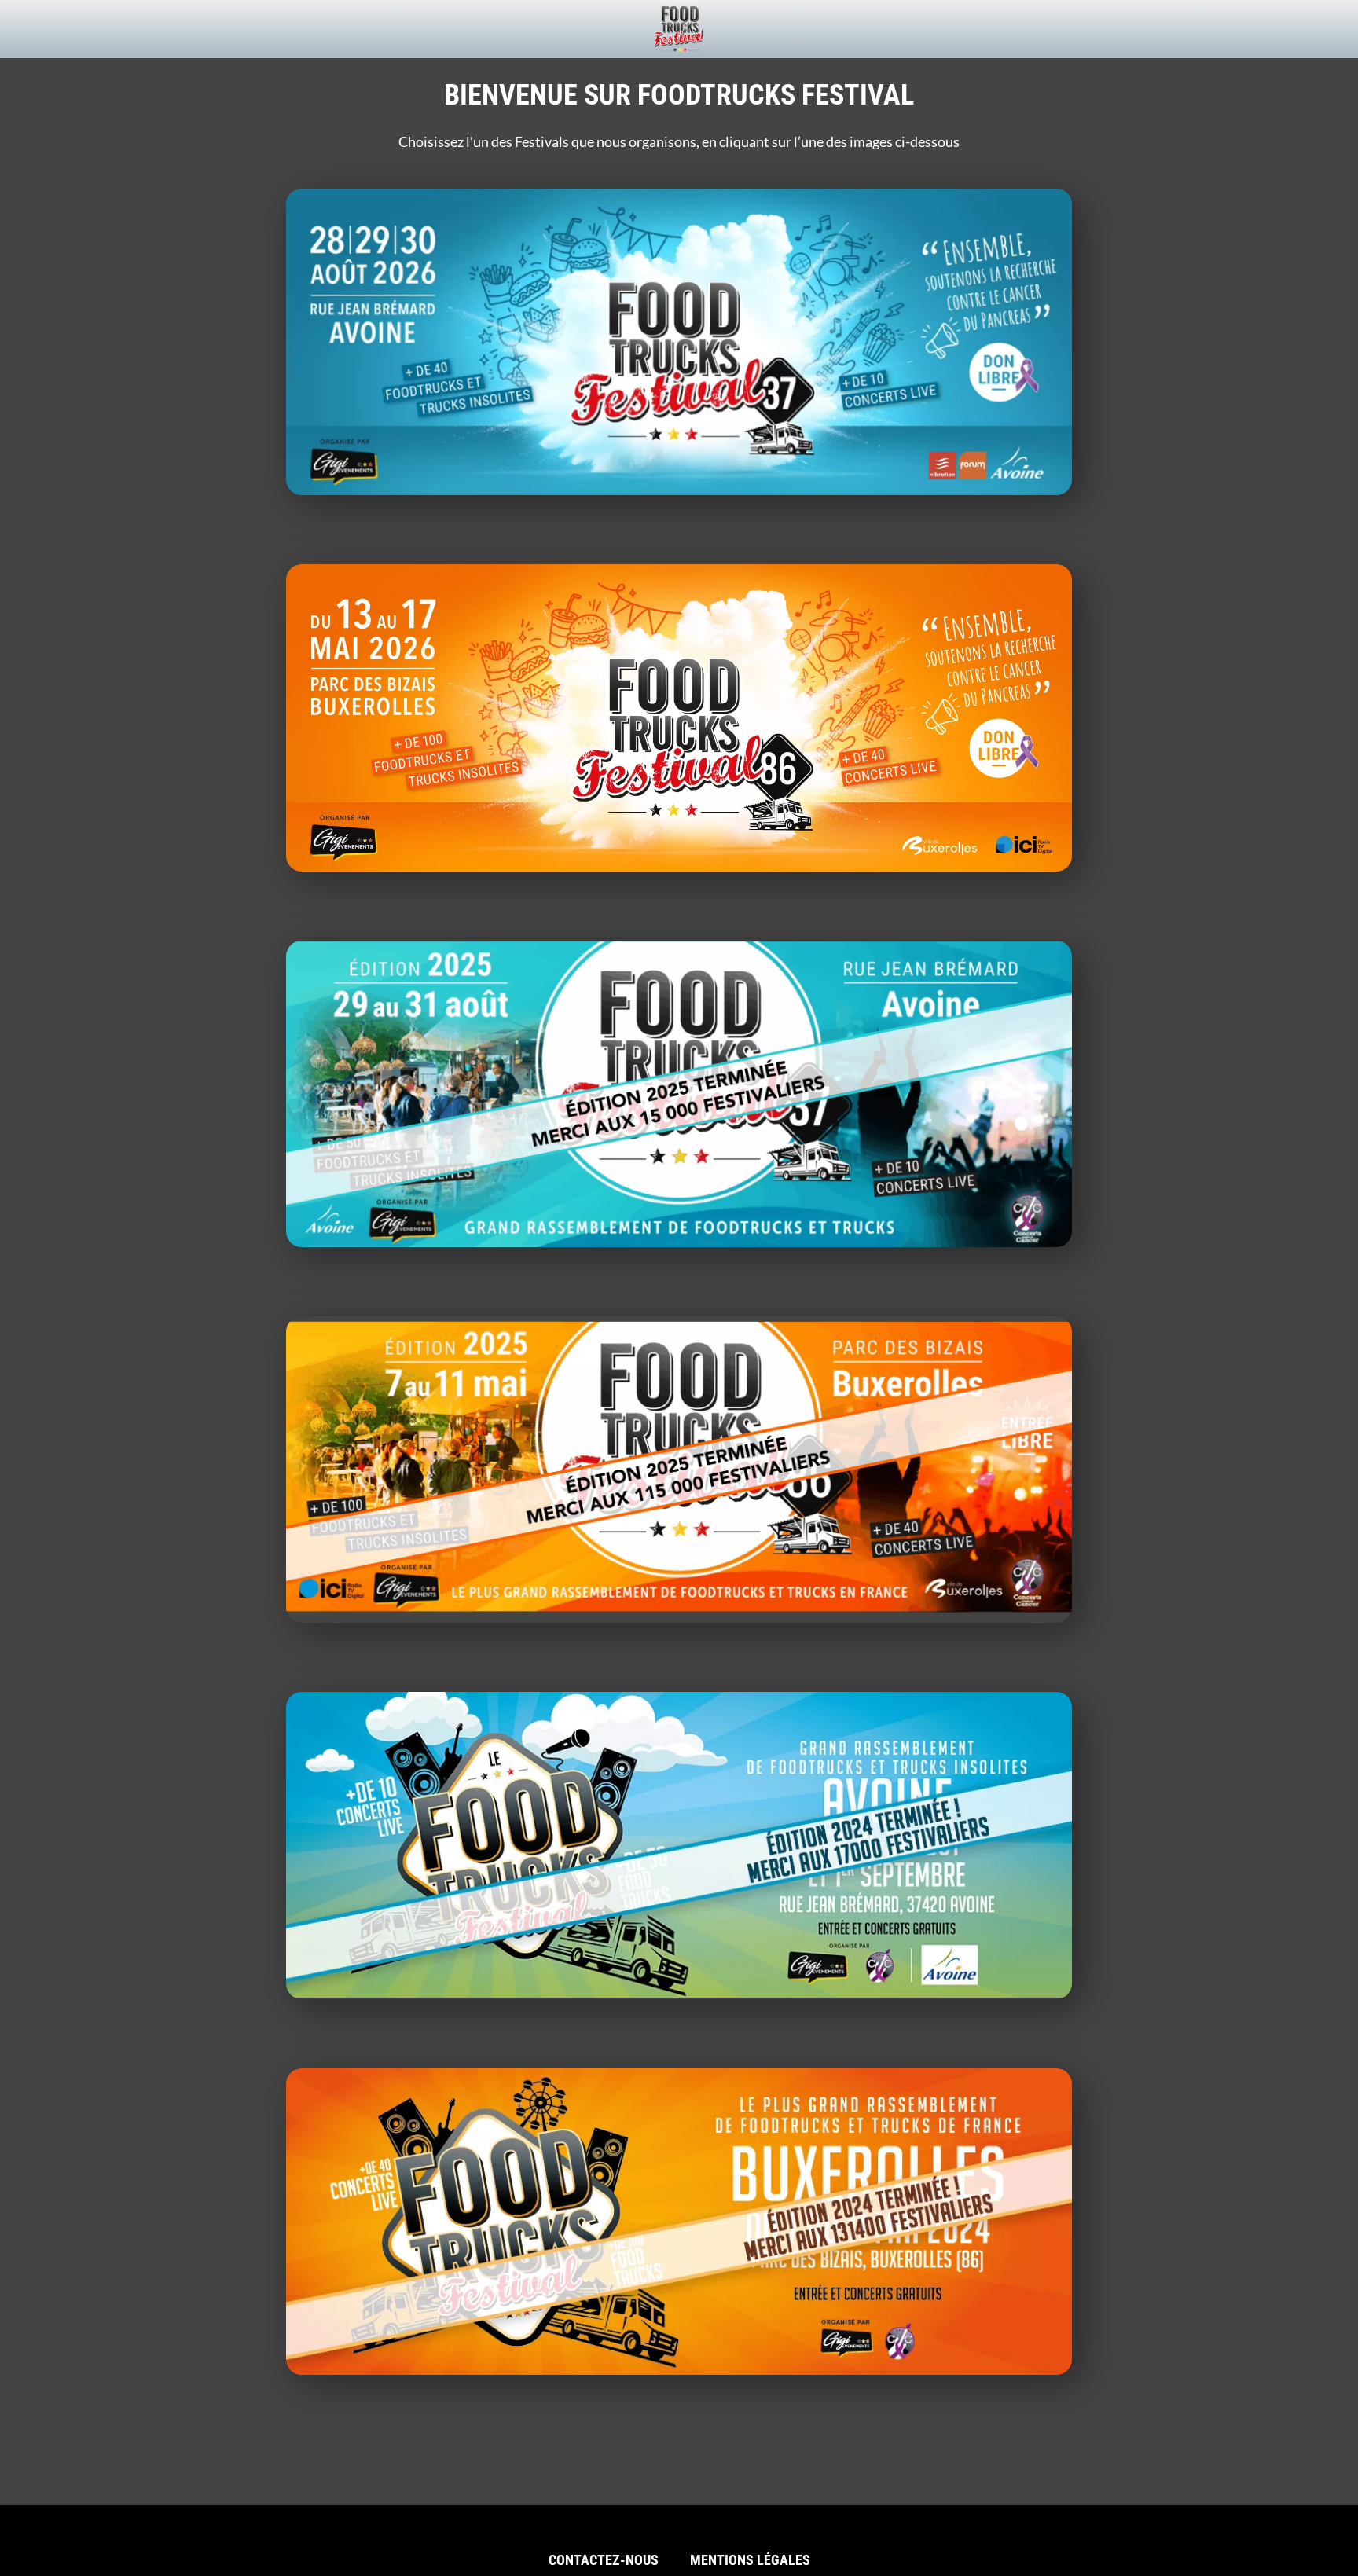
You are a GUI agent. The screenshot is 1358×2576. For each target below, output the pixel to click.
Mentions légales (750, 2560)
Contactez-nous (604, 2560)
